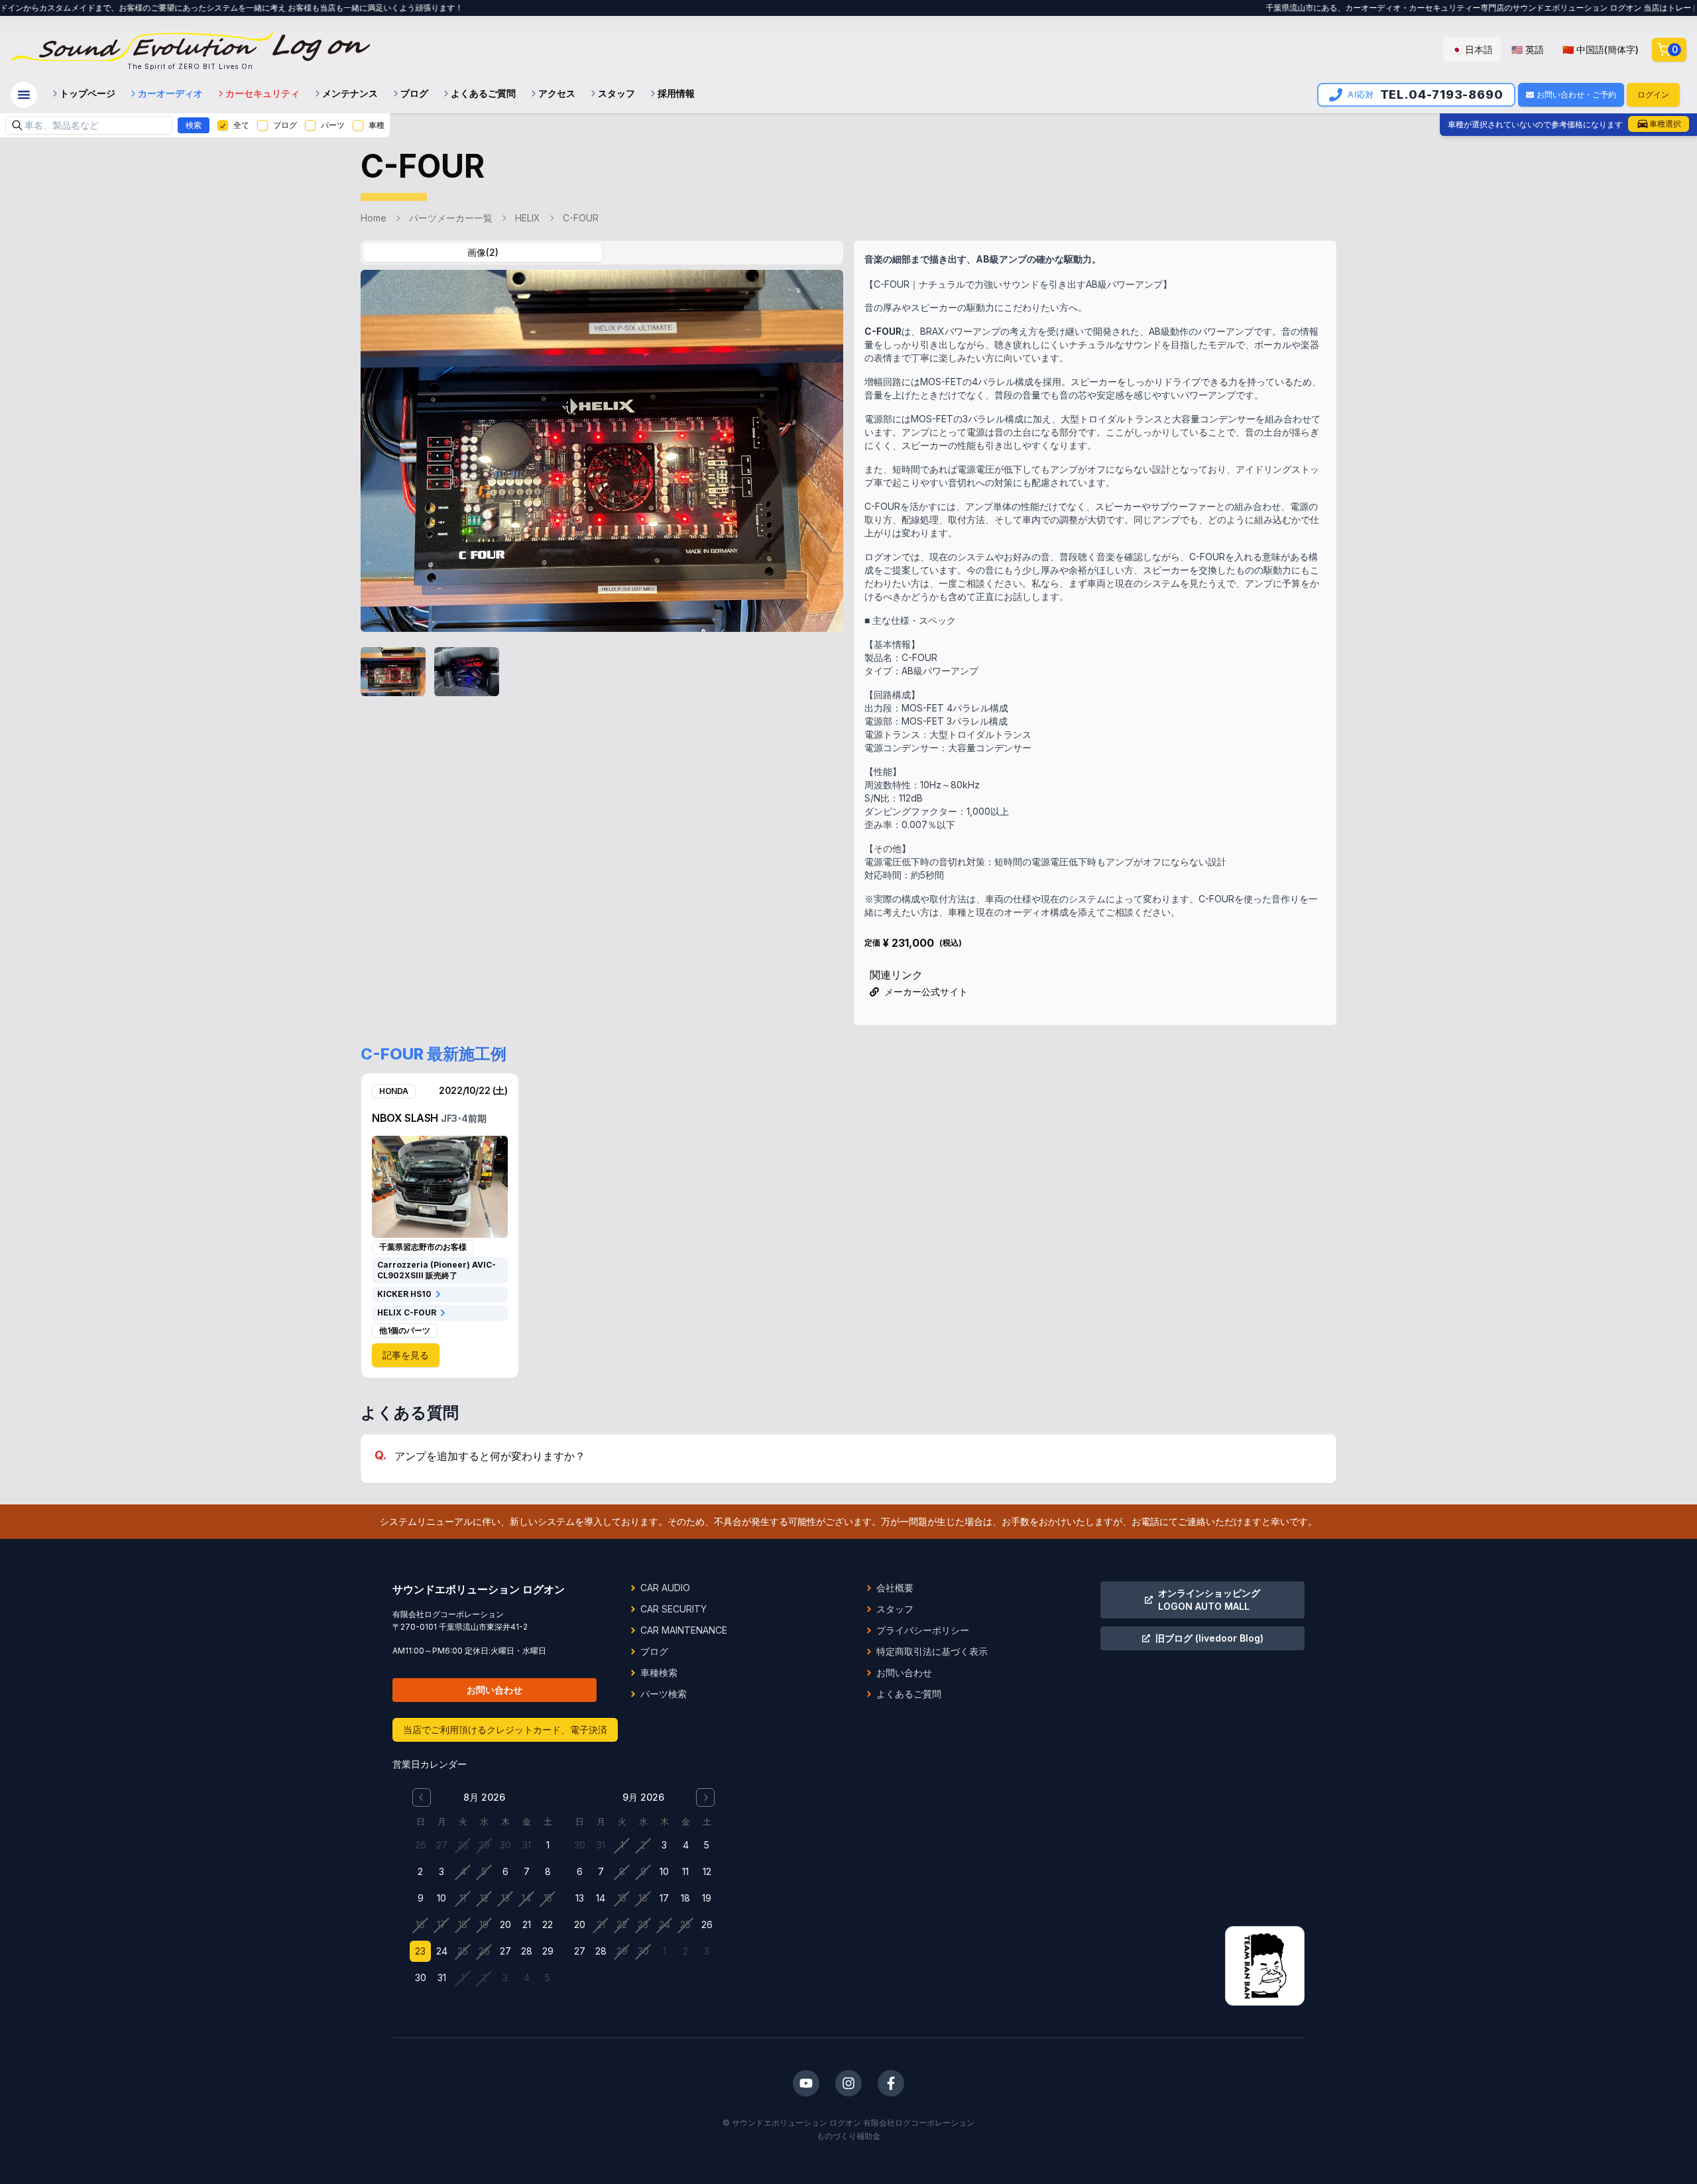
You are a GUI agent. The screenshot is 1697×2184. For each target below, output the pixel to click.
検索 (194, 125)
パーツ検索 (664, 1694)
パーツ (333, 125)
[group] (1545, 50)
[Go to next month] (705, 1797)
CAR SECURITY (673, 1609)
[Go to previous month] (422, 1797)
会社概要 (895, 1588)
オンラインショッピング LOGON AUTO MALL (1209, 1600)
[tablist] (602, 253)
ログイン (1653, 94)
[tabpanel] (602, 487)
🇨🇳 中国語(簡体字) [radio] (1601, 49)
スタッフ (616, 93)
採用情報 (676, 93)
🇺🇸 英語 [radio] (1528, 49)
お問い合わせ (495, 1690)
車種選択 (1665, 124)
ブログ (414, 93)
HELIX (528, 218)
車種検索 (659, 1672)
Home (374, 218)
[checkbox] (223, 125)
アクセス (557, 93)
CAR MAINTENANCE (684, 1630)
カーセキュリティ (263, 93)
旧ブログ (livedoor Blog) (1209, 1638)
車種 (377, 125)
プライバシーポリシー (923, 1630)
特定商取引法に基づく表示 (932, 1651)
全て (241, 125)
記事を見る (406, 1355)
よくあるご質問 (483, 93)
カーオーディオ (170, 93)
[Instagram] (848, 2083)
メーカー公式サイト (926, 992)
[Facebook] (891, 2083)
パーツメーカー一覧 (451, 218)
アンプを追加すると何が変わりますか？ (490, 1456)
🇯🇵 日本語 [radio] (1472, 49)
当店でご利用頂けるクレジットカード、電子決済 (505, 1729)
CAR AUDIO (665, 1588)
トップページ (88, 93)
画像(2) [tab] (483, 252)
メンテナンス (350, 93)
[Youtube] (806, 2083)
